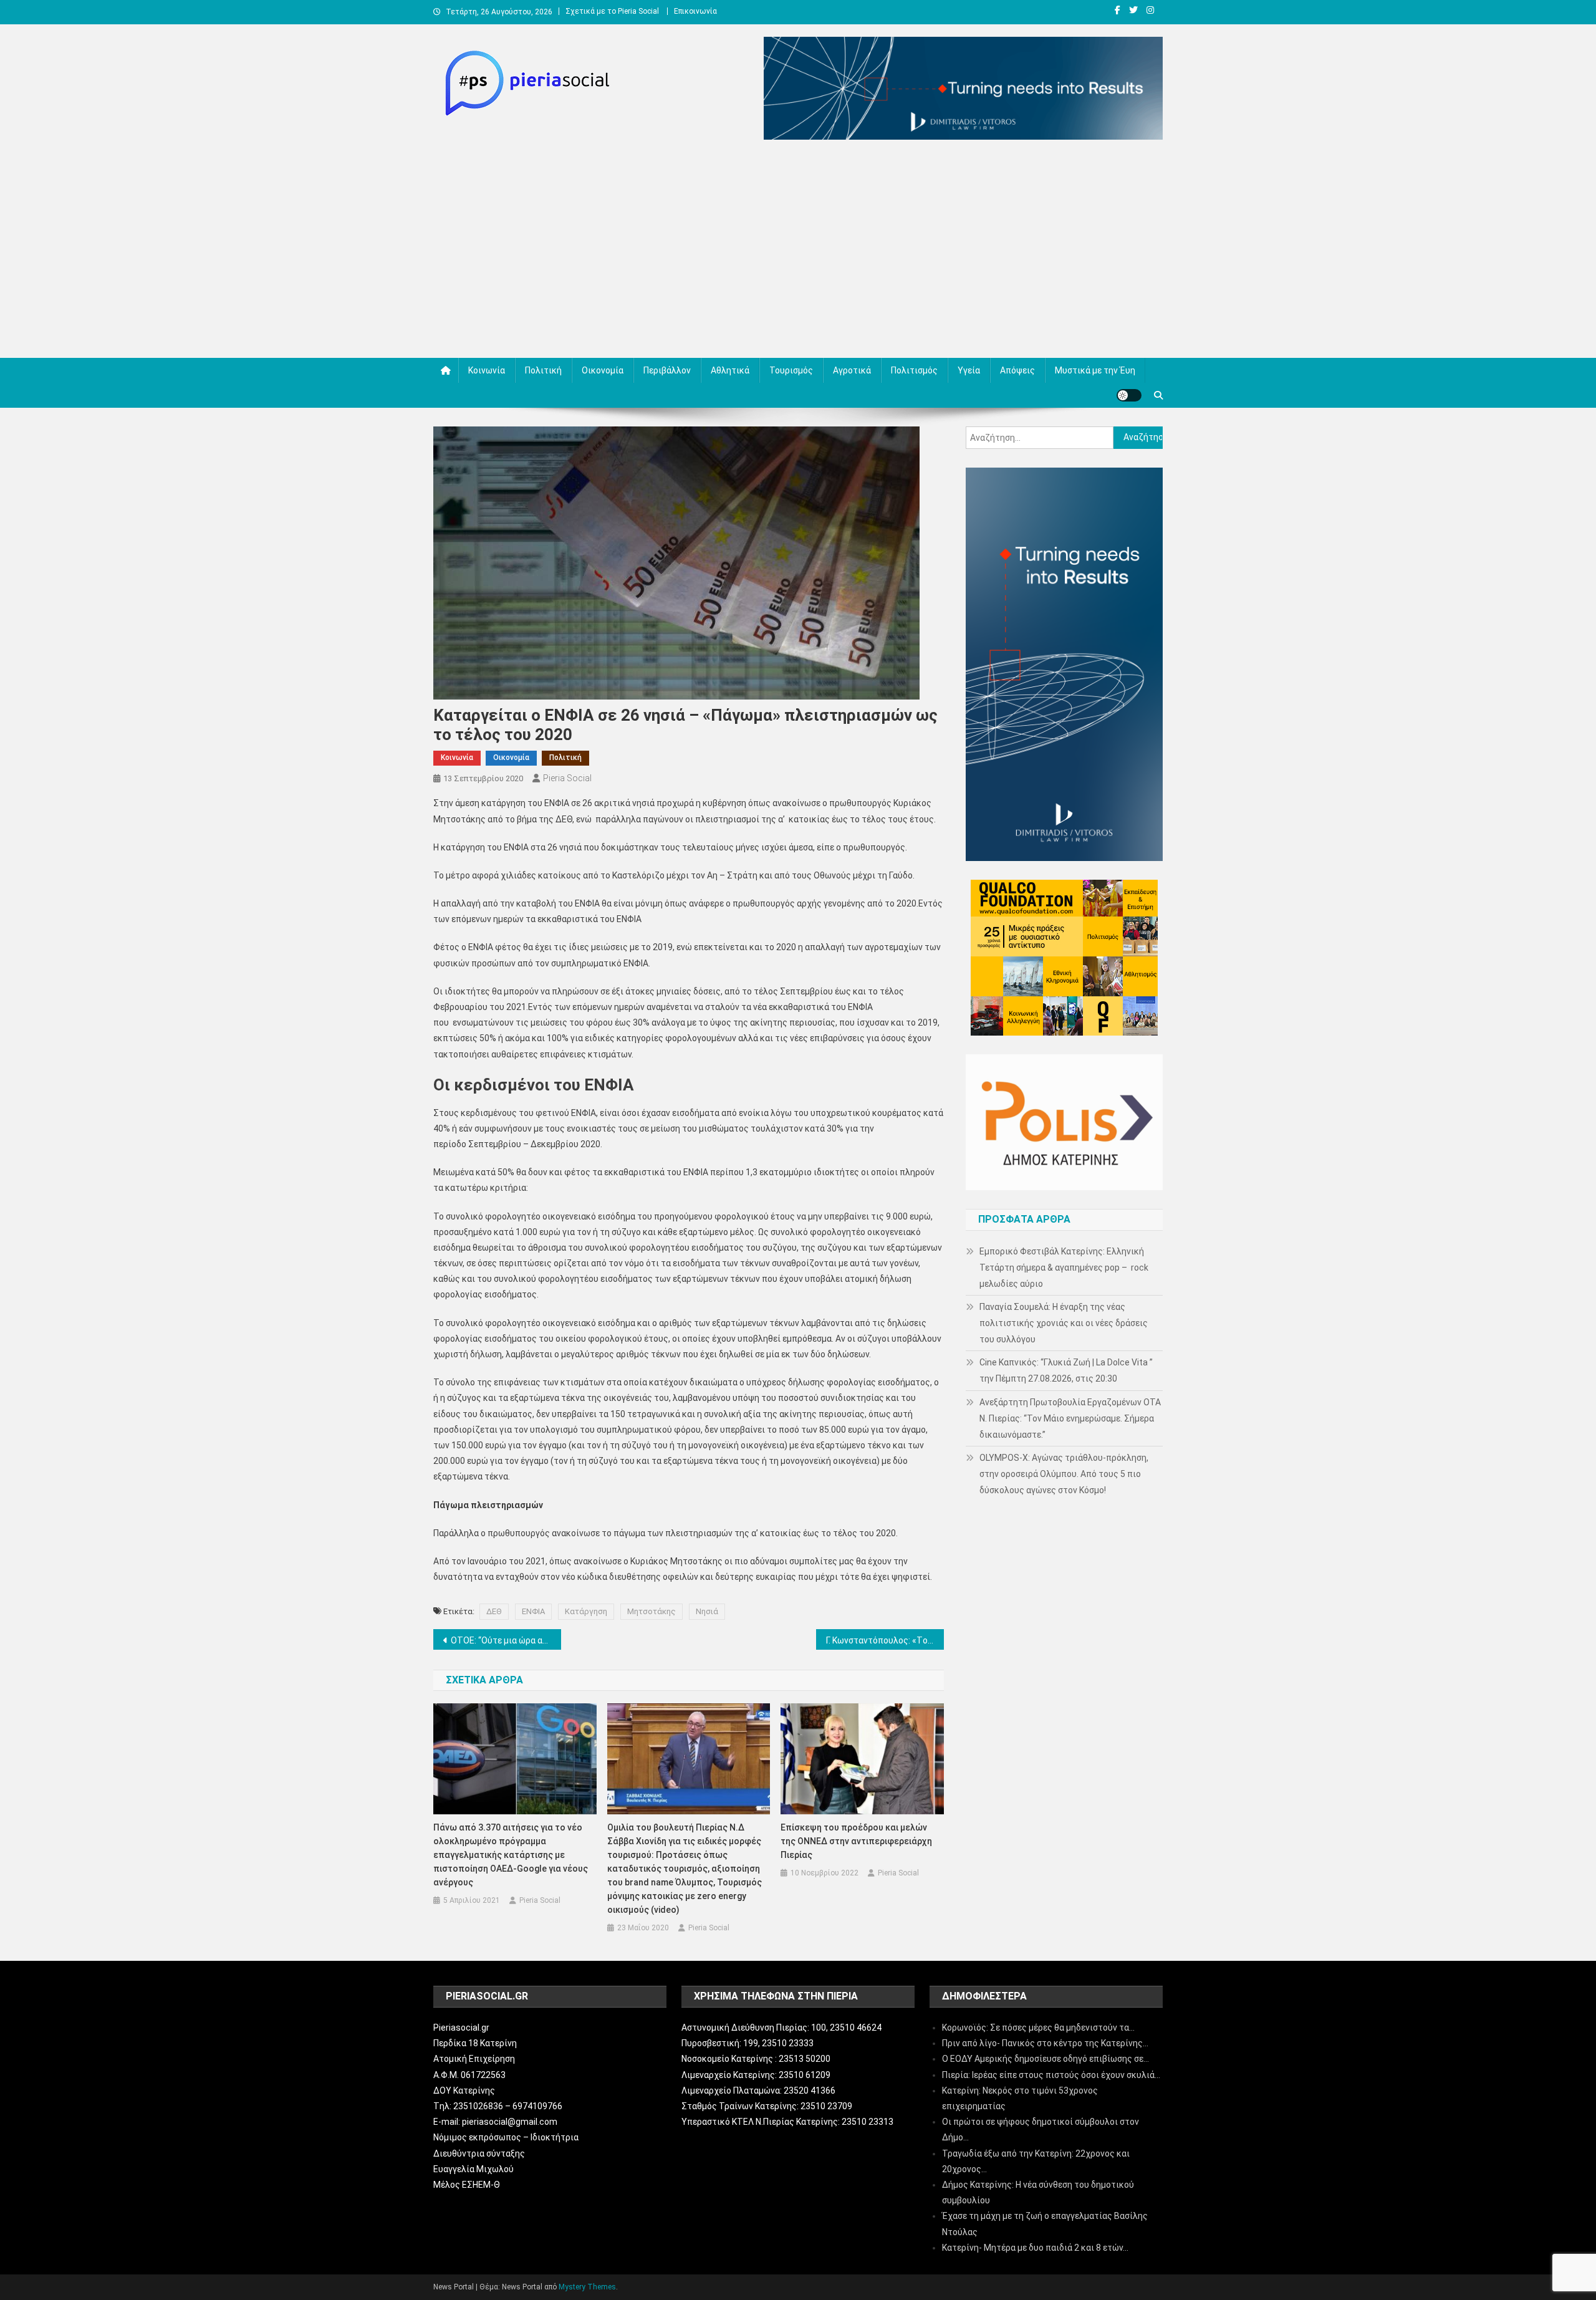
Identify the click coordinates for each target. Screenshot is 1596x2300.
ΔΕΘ (494, 1611)
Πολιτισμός (914, 370)
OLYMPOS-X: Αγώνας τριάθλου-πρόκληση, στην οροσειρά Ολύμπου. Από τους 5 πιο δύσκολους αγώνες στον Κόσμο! (1064, 1474)
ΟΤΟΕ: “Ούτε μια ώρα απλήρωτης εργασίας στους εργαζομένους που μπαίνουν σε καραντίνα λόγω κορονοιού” (506, 1640)
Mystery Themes (587, 2287)
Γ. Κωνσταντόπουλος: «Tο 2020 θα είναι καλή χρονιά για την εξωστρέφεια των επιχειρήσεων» (885, 1640)
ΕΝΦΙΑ (533, 1611)
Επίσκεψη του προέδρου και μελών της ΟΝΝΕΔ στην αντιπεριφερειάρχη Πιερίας (856, 1841)
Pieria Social (567, 778)
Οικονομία (603, 370)
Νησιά (707, 1611)
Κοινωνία (487, 370)
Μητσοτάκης (651, 1611)
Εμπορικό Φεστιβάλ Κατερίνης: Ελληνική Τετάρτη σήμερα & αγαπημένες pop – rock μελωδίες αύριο (1064, 1268)
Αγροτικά (852, 370)
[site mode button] (1129, 395)
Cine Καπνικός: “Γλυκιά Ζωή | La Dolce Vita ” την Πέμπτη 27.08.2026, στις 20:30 (1066, 1370)
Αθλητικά (730, 370)
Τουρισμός (791, 370)
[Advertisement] (798, 252)
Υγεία (969, 370)
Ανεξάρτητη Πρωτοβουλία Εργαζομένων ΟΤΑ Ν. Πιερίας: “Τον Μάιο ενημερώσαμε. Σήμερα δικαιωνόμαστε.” (1070, 1418)
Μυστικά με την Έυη (1095, 370)
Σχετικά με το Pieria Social (612, 11)
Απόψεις (1017, 370)
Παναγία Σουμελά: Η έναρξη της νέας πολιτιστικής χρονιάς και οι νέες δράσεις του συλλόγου (1064, 1323)
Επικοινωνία (695, 11)
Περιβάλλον (667, 370)
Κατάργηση (586, 1611)
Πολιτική (543, 370)
